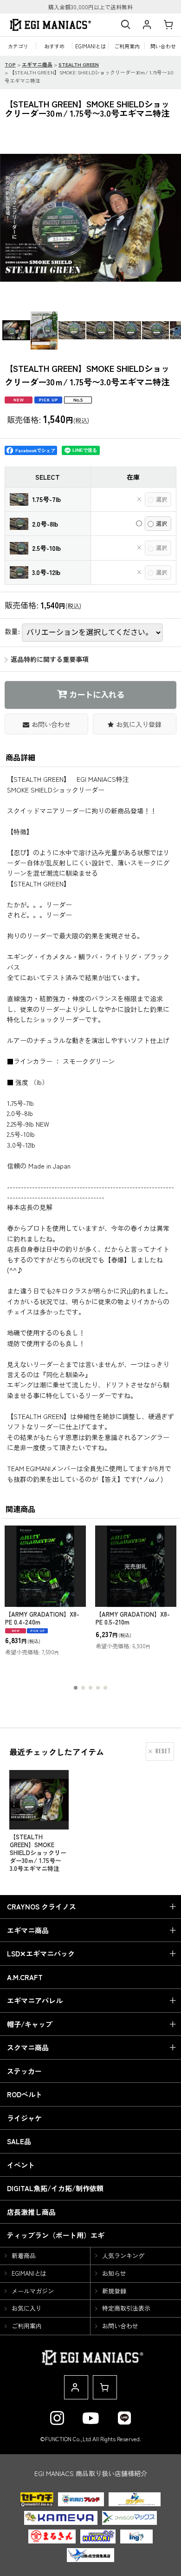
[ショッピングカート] (168, 25)
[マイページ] (147, 25)
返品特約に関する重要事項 (50, 659)
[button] (125, 25)
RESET (163, 1751)
